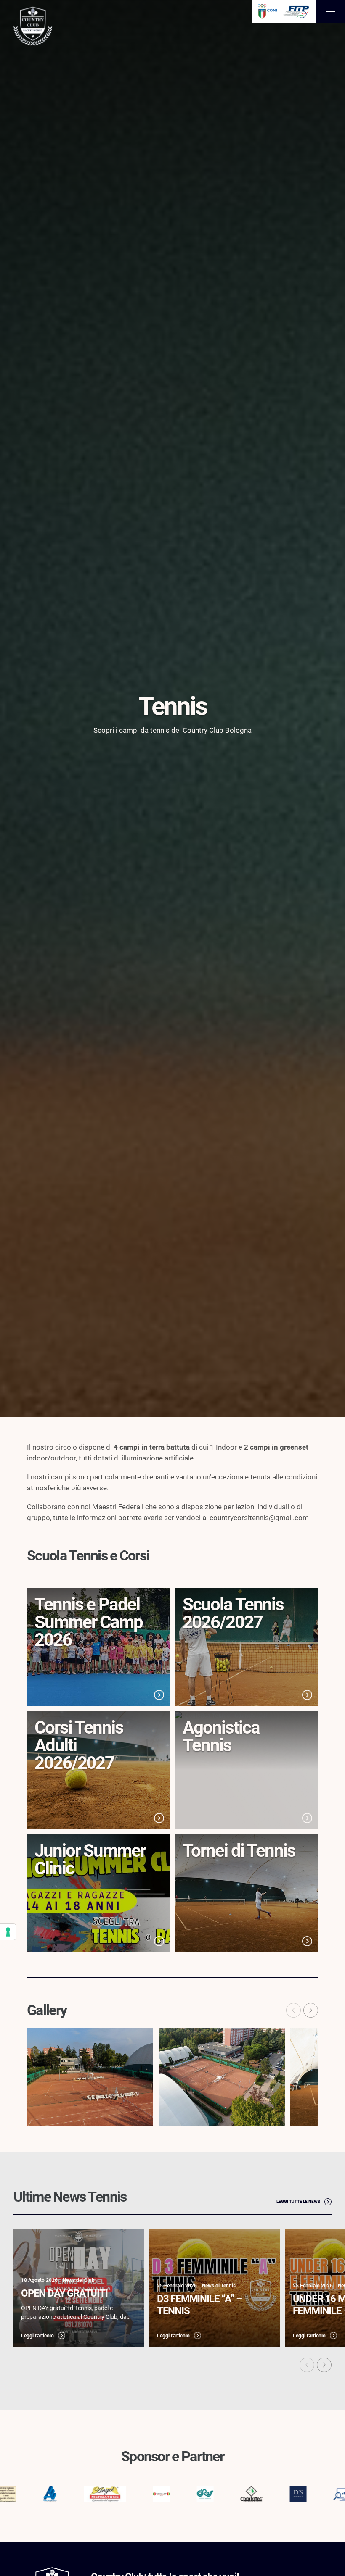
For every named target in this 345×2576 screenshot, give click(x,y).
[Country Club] (33, 27)
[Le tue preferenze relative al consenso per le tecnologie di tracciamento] (8, 1932)
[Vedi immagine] (90, 2077)
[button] (311, 2010)
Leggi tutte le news (298, 2201)
